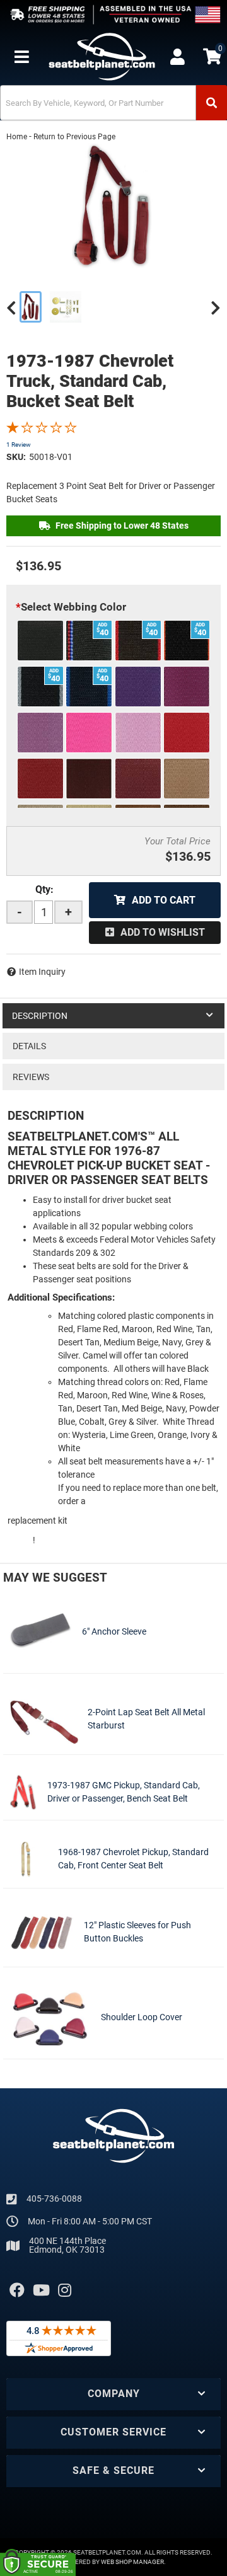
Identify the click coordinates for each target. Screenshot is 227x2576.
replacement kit (38, 1521)
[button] (113, 103)
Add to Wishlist (163, 932)
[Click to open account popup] (177, 57)
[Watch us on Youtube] (41, 2291)
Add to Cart (164, 900)
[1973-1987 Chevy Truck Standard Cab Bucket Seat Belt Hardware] (66, 307)
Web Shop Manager (132, 2562)
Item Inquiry (42, 972)
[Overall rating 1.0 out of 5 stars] (42, 430)
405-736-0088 (54, 2199)
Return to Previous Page (74, 137)
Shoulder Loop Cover (142, 2017)
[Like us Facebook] (17, 2291)
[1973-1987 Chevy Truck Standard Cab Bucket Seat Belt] (113, 206)
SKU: (16, 457)
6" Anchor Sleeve (114, 1631)
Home (17, 137)
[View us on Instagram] (65, 2291)
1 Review (19, 445)
